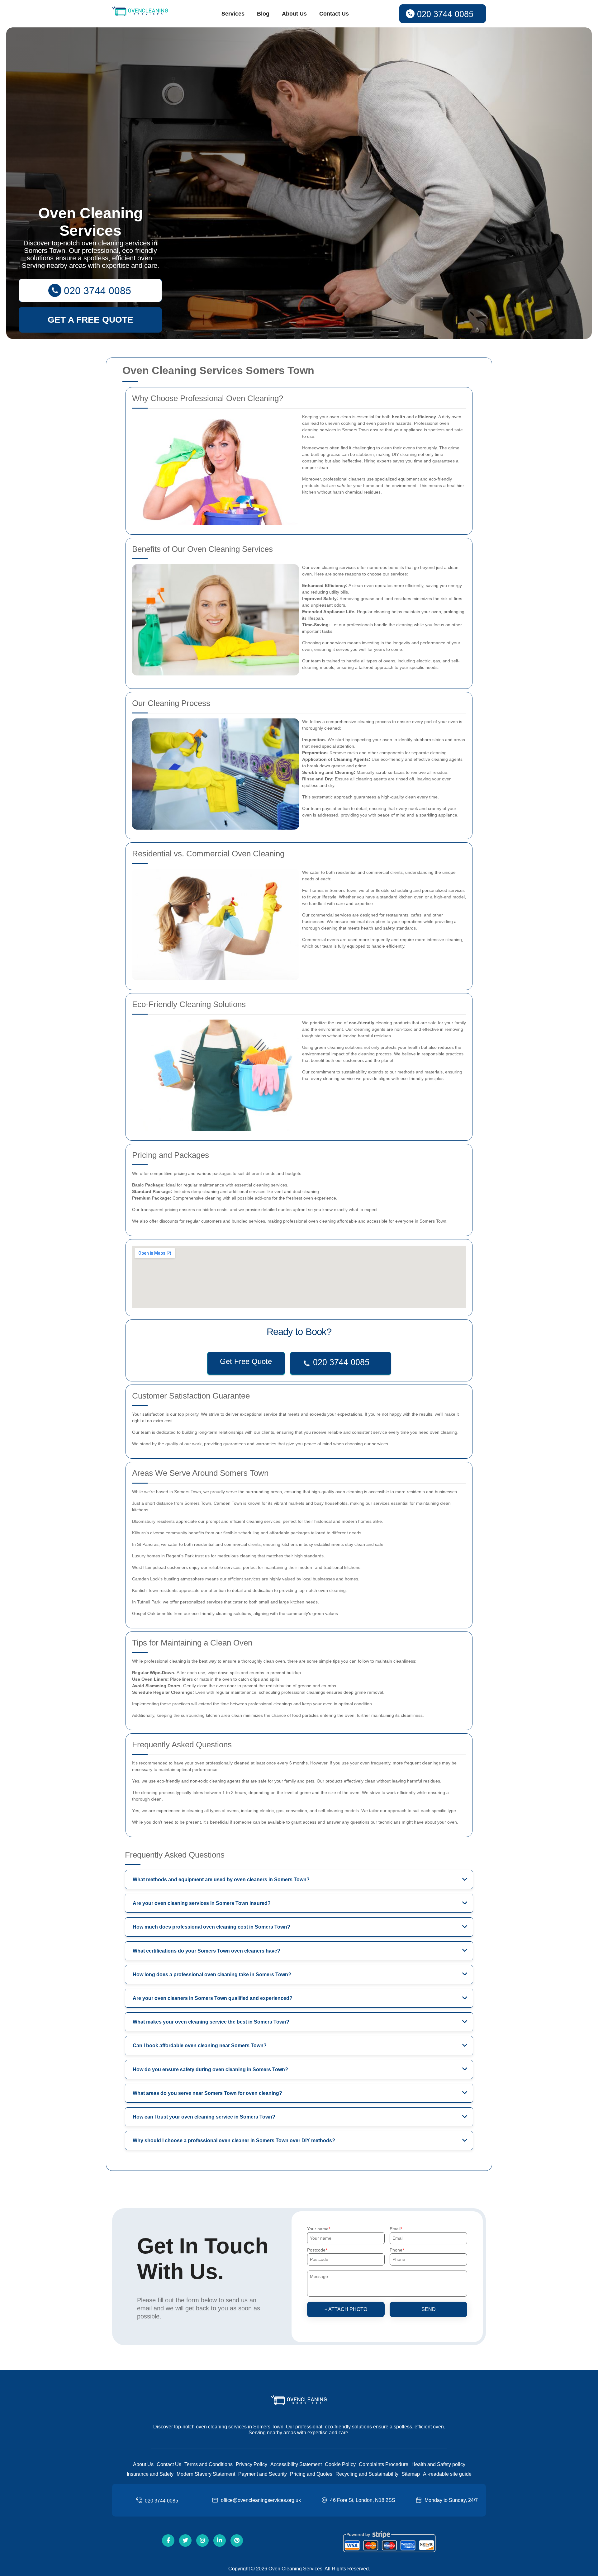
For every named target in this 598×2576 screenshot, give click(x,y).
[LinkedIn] (220, 2540)
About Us (294, 14)
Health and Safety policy (438, 2464)
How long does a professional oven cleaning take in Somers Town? (212, 1975)
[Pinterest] (237, 2540)
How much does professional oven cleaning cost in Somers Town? (211, 1927)
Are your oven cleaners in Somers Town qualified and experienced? (213, 1998)
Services (233, 14)
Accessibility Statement (296, 2464)
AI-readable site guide (447, 2474)
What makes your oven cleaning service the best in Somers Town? (211, 2022)
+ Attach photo (346, 2309)
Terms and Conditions (209, 2464)
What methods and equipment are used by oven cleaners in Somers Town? (221, 1880)
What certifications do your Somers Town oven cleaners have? (206, 1951)
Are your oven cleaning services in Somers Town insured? (202, 1903)
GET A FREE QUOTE (90, 320)
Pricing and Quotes (311, 2474)
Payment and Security (263, 2474)
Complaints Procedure (384, 2464)
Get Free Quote (246, 1361)
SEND (429, 2309)
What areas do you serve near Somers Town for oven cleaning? (207, 2093)
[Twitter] (185, 2540)
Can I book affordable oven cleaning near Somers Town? (200, 2046)
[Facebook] (168, 2540)
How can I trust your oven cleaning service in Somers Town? (204, 2117)
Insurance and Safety (150, 2474)
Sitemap (411, 2474)
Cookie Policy (340, 2464)
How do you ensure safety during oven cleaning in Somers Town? (210, 2069)
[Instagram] (202, 2540)
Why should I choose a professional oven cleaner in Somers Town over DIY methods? (234, 2140)
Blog (263, 14)
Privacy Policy (252, 2464)
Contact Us (334, 14)
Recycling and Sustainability (367, 2474)
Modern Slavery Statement (206, 2474)
